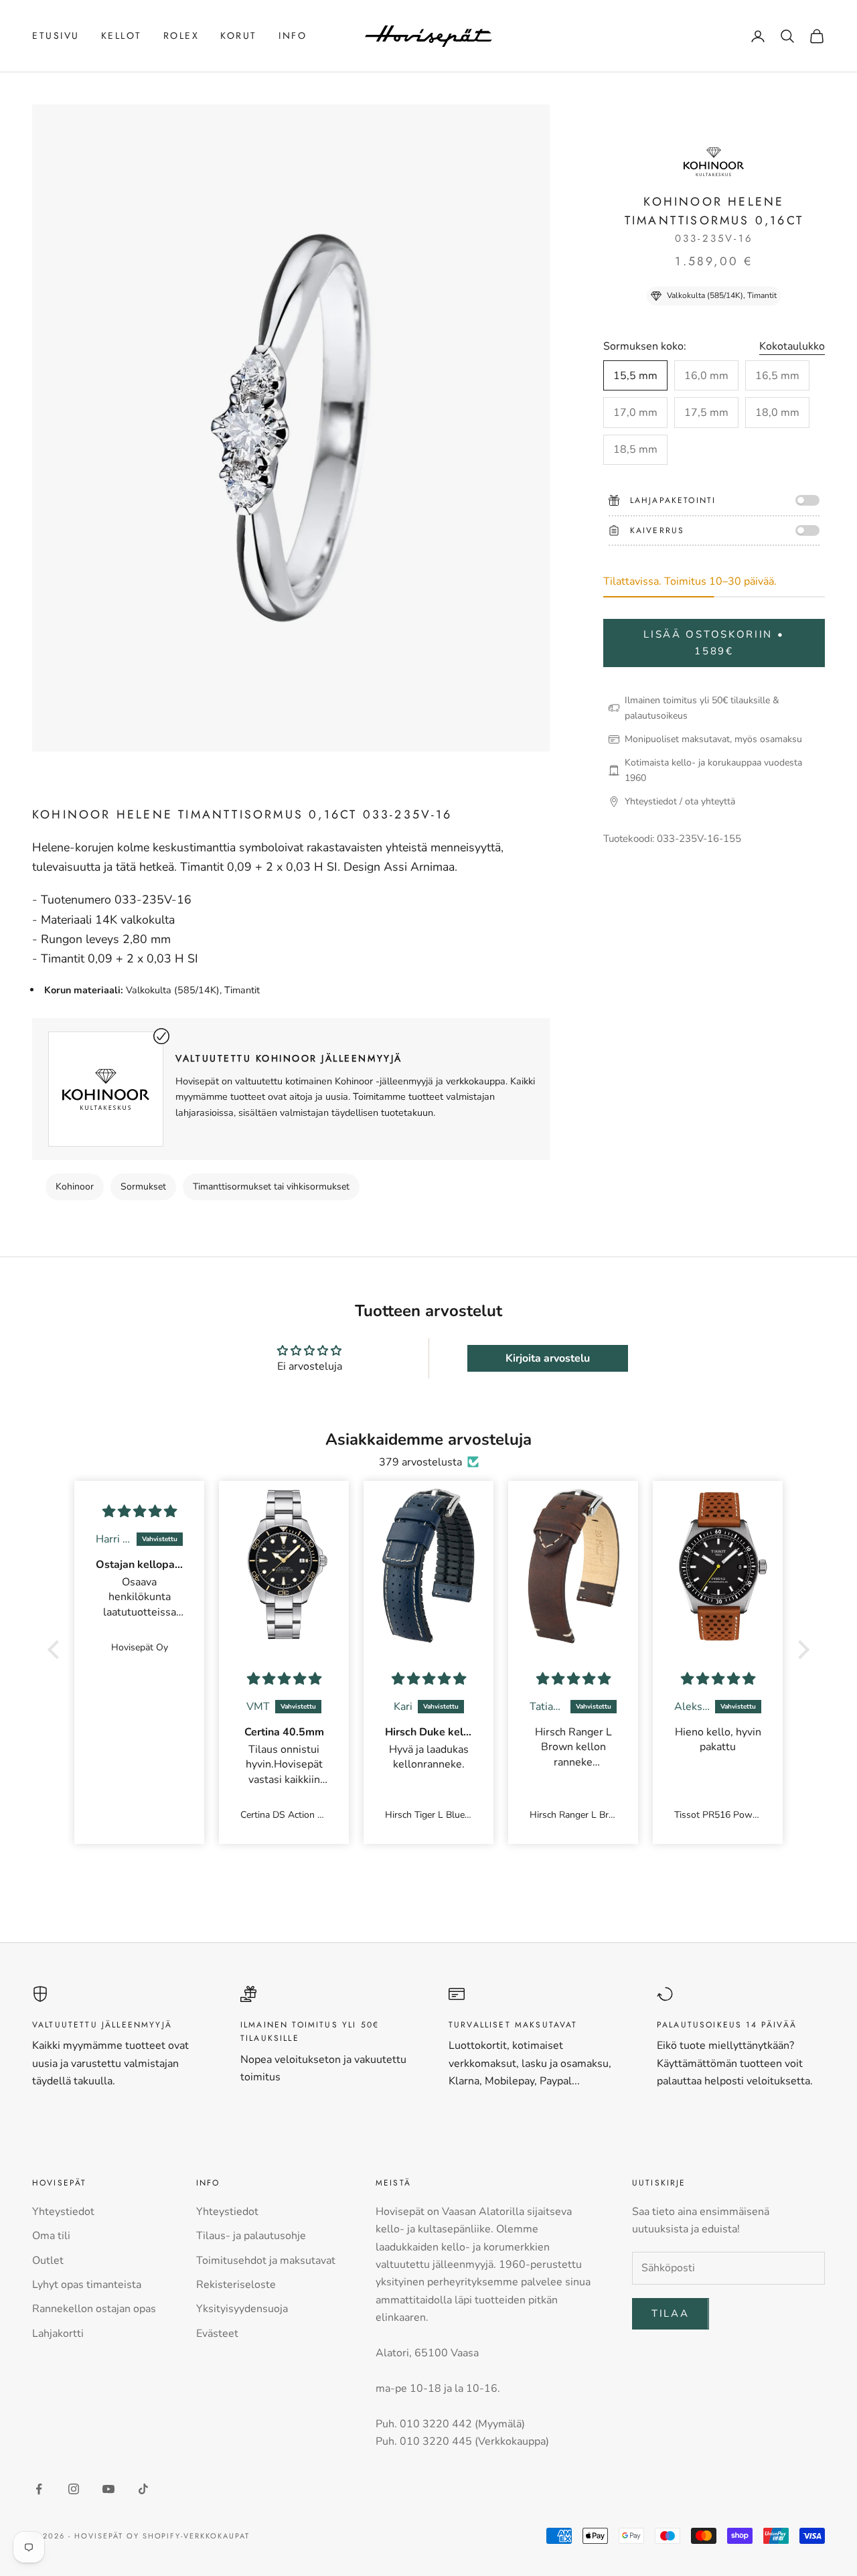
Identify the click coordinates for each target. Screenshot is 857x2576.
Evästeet (217, 2334)
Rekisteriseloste (236, 2285)
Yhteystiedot (63, 2212)
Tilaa (671, 2313)
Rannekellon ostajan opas (94, 2309)
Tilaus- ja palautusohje (251, 2236)
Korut (239, 35)
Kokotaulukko (792, 346)
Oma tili (51, 2236)
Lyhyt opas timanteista (87, 2285)
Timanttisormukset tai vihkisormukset (271, 1187)
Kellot (122, 35)
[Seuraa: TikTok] (143, 2489)
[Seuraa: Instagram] (74, 2489)
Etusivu (56, 35)
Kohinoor (75, 1187)
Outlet (48, 2261)
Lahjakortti (58, 2334)
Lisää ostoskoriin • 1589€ (714, 643)
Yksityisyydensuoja (242, 2309)
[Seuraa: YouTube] (108, 2489)
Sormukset (143, 1187)
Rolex (181, 35)
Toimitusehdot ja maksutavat (266, 2261)
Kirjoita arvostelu (548, 1358)
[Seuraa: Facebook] (39, 2489)
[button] (57, 1650)
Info (293, 35)
